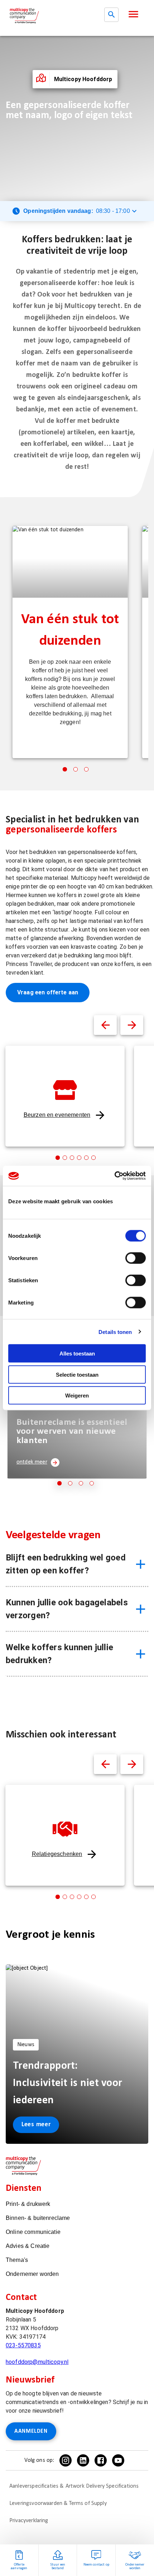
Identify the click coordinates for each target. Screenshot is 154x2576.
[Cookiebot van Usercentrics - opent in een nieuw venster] (114, 1176)
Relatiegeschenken (57, 1854)
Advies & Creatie (28, 2246)
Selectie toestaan (77, 1374)
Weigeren (77, 1396)
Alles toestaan (77, 1354)
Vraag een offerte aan (48, 992)
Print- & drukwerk (28, 2204)
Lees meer (36, 2125)
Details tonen (115, 1332)
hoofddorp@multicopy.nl (37, 2362)
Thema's (17, 2260)
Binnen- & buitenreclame (38, 2218)
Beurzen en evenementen (57, 1115)
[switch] (136, 1258)
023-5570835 (23, 2345)
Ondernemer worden (32, 2274)
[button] (133, 14)
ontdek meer (32, 1462)
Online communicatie (33, 2232)
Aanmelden (31, 2431)
